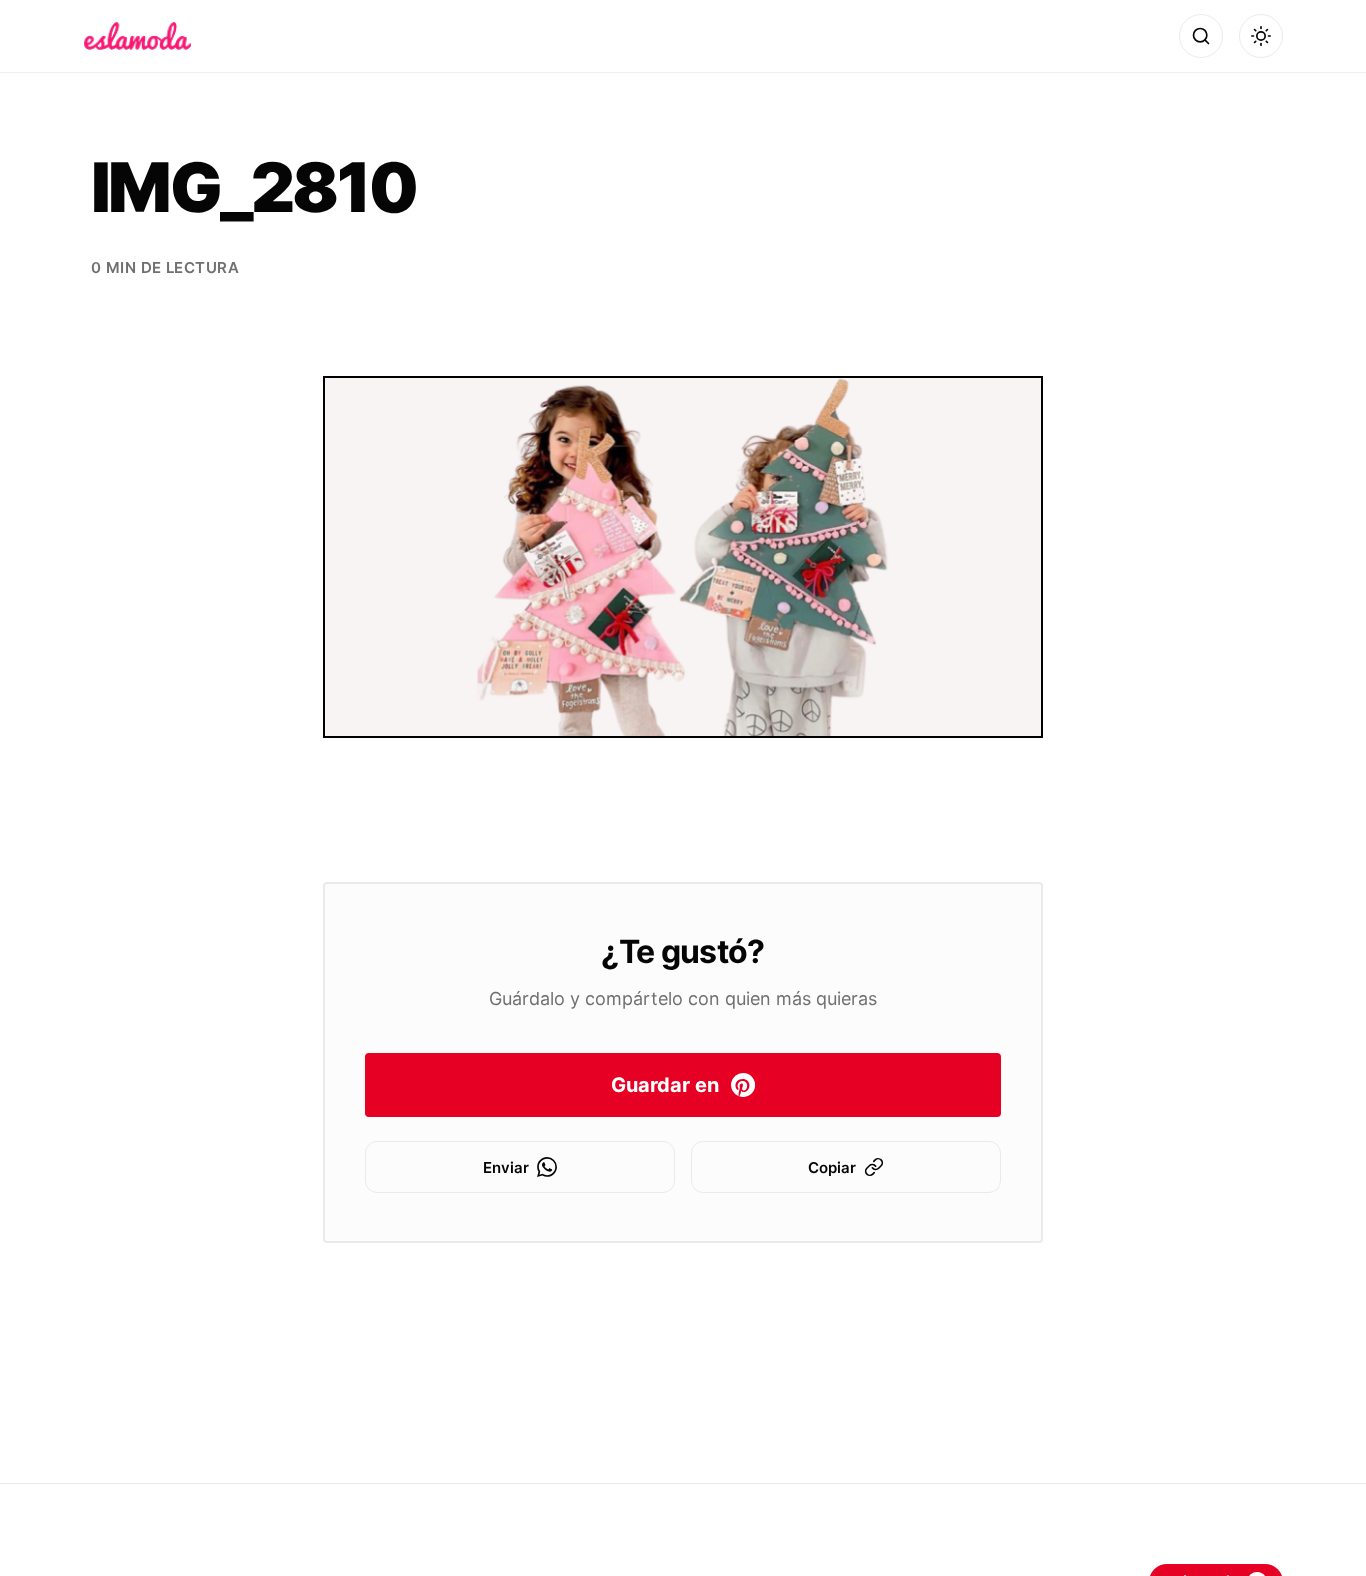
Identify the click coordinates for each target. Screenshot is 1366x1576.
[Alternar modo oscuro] (1261, 36)
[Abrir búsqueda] (1201, 36)
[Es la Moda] (137, 36)
